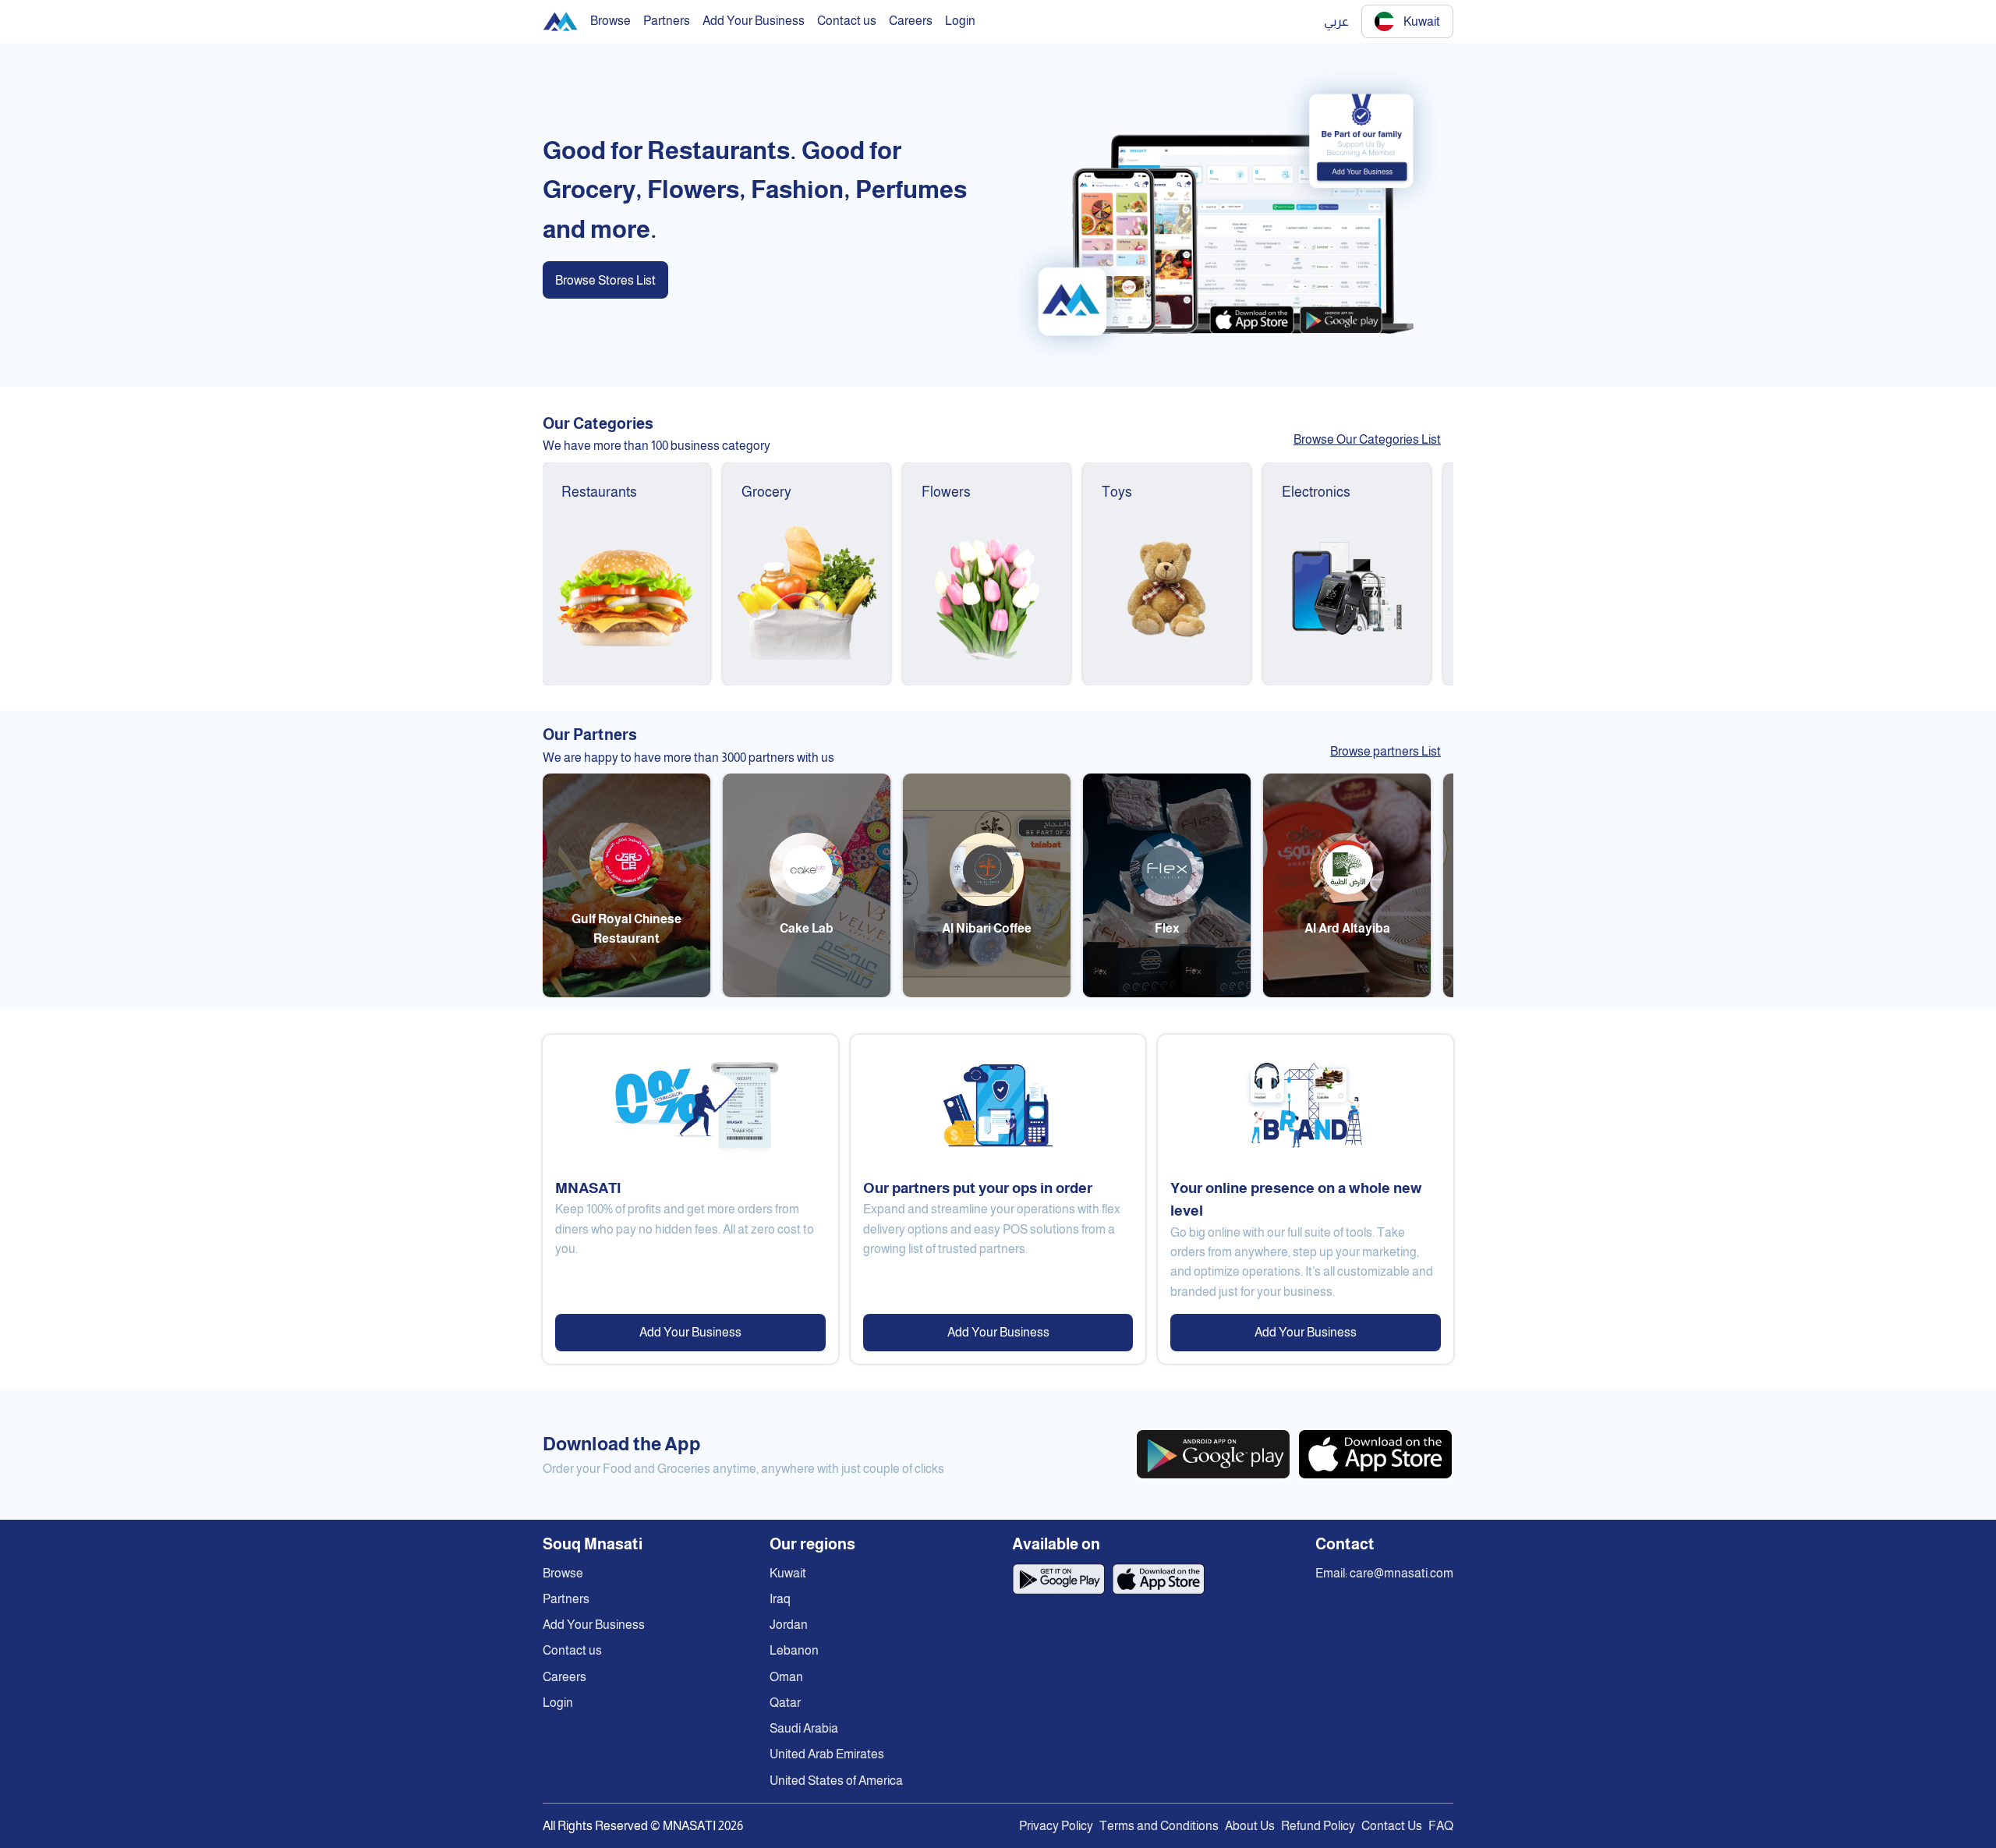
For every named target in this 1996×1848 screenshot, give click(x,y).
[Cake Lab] (807, 993)
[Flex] (1167, 993)
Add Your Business (690, 1332)
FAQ (1441, 1826)
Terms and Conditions (1159, 1826)
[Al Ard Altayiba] (1347, 993)
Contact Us (1392, 1826)
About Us (1250, 1826)
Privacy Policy (1056, 1826)
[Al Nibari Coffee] (987, 993)
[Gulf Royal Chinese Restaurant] (626, 993)
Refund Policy (1318, 1826)
